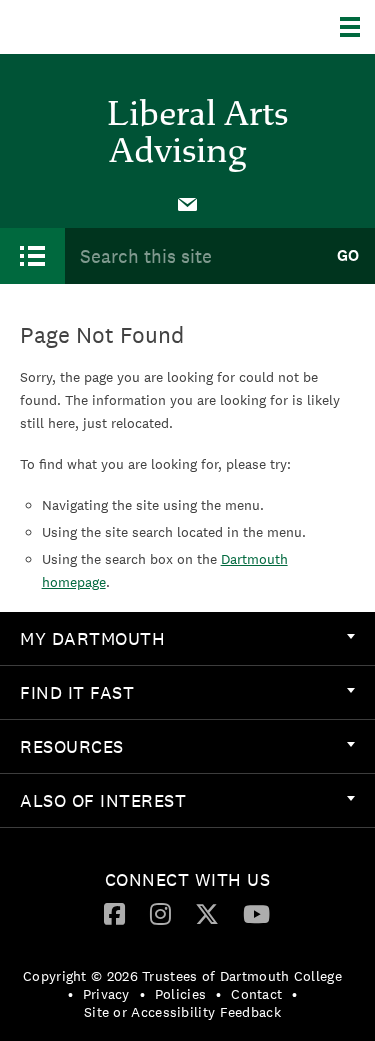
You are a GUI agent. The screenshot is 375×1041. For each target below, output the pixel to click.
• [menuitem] (70, 994)
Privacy (106, 994)
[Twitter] (207, 913)
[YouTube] (256, 913)
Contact (256, 994)
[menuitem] (188, 203)
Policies (180, 994)
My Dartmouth (92, 638)
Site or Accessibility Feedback (182, 1012)
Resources (72, 746)
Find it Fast (77, 692)
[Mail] (188, 203)
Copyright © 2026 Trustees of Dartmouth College (182, 976)
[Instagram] (160, 913)
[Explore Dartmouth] (357, 27)
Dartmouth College (117, 27)
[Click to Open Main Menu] (32, 256)
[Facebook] (114, 913)
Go (348, 255)
